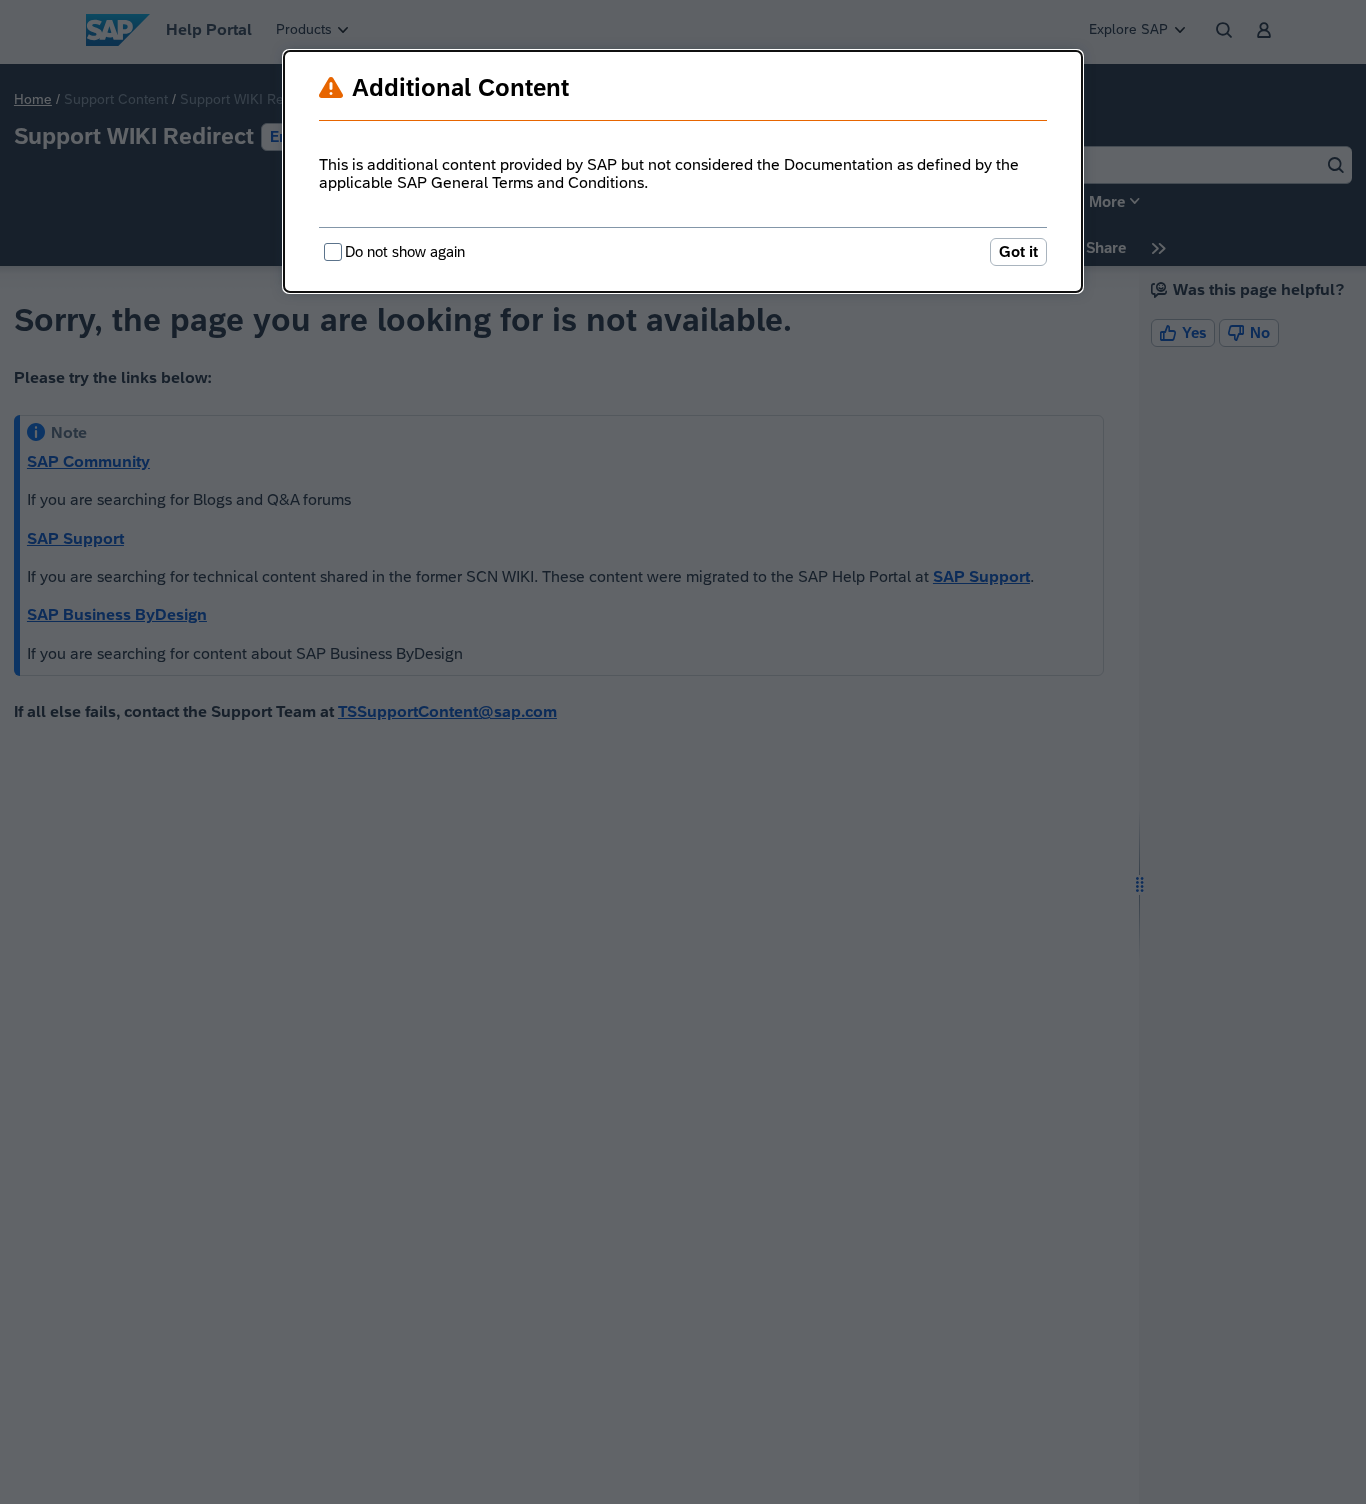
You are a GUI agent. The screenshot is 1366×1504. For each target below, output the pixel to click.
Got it (1018, 251)
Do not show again (405, 251)
